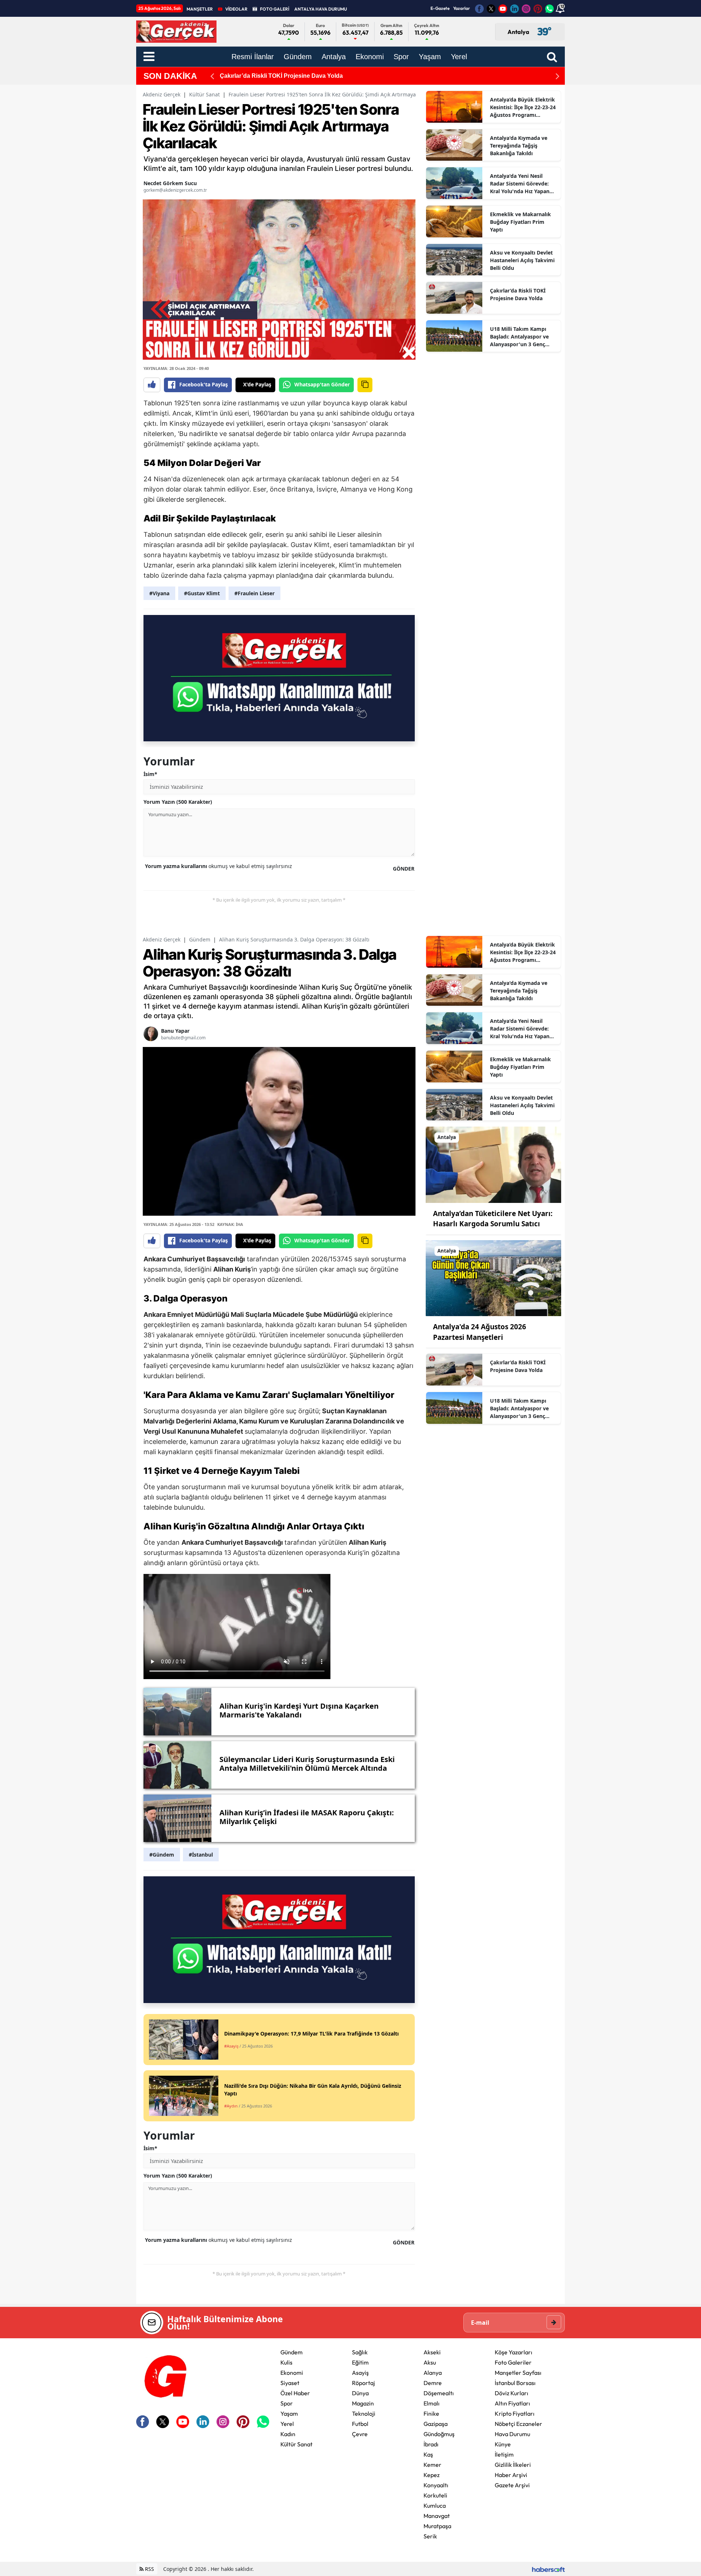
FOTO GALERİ (275, 9)
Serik (430, 2536)
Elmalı (432, 2403)
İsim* (150, 774)
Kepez (432, 2475)
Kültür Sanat (204, 94)
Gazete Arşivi (512, 2485)
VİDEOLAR (236, 9)
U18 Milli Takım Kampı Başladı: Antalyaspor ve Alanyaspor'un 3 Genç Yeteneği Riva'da (381, 76)
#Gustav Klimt (202, 593)
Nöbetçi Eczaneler (518, 2424)
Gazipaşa (436, 2424)
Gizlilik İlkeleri (513, 2465)
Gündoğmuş (439, 2434)
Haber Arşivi (511, 2475)
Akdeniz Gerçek (162, 94)
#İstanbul (201, 1855)
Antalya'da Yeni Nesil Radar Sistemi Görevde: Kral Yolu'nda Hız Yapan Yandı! (520, 184)
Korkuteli (435, 2495)
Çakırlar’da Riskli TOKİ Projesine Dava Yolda (518, 294)
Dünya (360, 2393)
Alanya (433, 2373)
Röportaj (363, 2383)
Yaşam (289, 2413)
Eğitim (360, 2362)
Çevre (360, 2434)
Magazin (363, 2403)
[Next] (558, 76)
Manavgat (437, 2516)
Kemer (432, 2465)
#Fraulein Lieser (254, 593)
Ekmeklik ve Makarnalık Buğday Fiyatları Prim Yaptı (520, 222)
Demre (433, 2383)
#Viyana (159, 593)
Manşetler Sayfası (518, 2373)
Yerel (287, 2424)
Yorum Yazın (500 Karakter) (178, 802)
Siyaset (290, 2383)
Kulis (286, 2362)
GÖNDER (404, 869)
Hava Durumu (512, 2434)
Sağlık (360, 2352)
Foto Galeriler (513, 2362)
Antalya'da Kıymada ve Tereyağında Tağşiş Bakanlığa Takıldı (519, 146)
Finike (431, 2413)
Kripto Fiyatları (515, 2413)
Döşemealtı (439, 2393)
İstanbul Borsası (515, 2383)
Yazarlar (461, 8)
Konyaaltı (436, 2485)
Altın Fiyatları (512, 2403)
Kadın (288, 2434)
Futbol (360, 2424)
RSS (149, 2569)
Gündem (200, 939)
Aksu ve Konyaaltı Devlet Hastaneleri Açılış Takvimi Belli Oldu (522, 260)
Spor (287, 2403)
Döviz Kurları (512, 2393)
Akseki (432, 2352)
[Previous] (212, 76)
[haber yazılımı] (548, 2569)
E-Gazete (440, 8)
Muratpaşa (437, 2526)
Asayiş (360, 2373)
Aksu (430, 2362)
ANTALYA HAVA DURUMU (321, 9)
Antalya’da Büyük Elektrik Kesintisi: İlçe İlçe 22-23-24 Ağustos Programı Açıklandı (523, 107)
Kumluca (435, 2506)
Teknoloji (364, 2413)
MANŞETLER (200, 9)
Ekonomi (292, 2373)
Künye (503, 2444)
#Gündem (162, 1855)
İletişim (504, 2454)
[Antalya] (493, 1164)
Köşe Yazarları (514, 2352)
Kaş (428, 2454)
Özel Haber (295, 2393)
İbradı (431, 2444)
